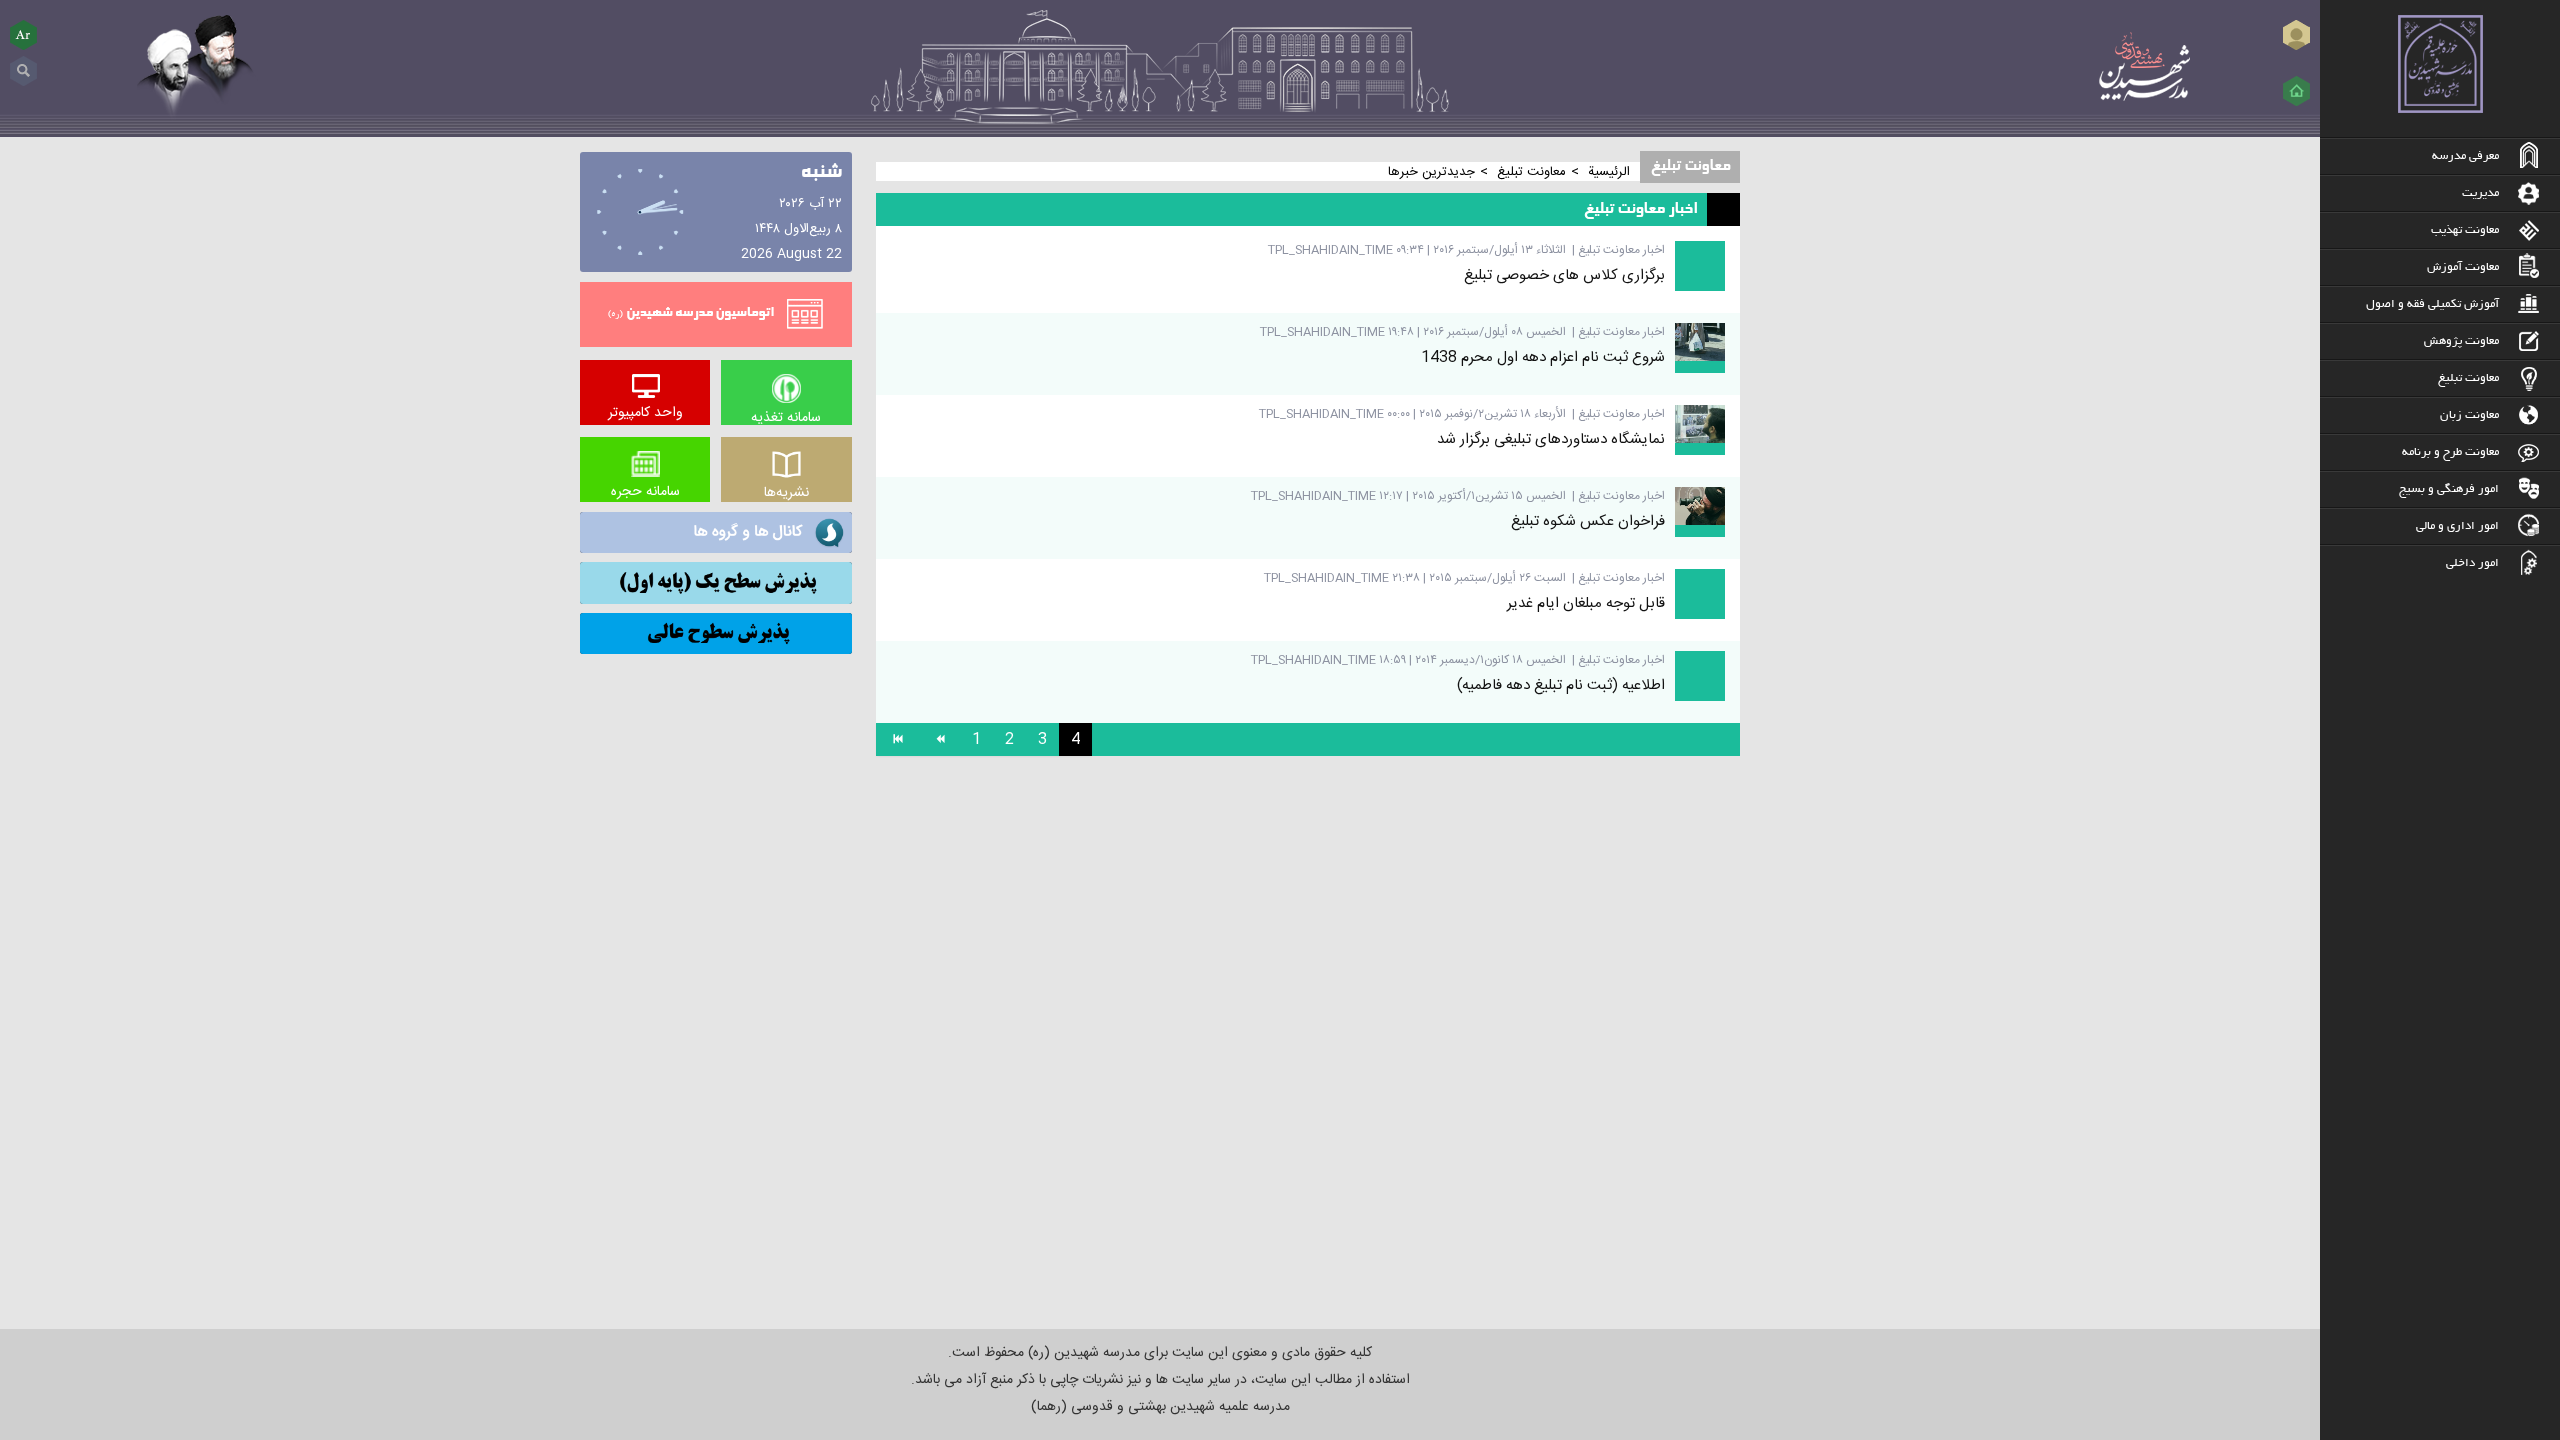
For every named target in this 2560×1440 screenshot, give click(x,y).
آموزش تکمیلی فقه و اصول (2432, 304)
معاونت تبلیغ (2468, 378)
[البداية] (897, 739)
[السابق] (939, 739)
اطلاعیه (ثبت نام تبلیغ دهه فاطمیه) (1561, 685)
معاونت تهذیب (2465, 230)
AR (24, 34)
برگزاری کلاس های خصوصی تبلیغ (1564, 275)
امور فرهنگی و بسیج (2449, 489)
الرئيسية (1609, 172)
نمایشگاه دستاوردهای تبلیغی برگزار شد (1551, 439)
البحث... (23, 63)
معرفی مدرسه (2465, 156)
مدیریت (2480, 193)
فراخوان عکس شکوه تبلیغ (1588, 521)
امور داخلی (2472, 563)
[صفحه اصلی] (2296, 91)
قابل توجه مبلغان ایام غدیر (1586, 603)
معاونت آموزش (2463, 267)
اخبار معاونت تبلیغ (1621, 250)
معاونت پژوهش (2461, 341)
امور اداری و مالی (2457, 526)
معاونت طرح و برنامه (2450, 452)
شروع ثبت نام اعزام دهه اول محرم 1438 (1543, 357)
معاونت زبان (2469, 415)
